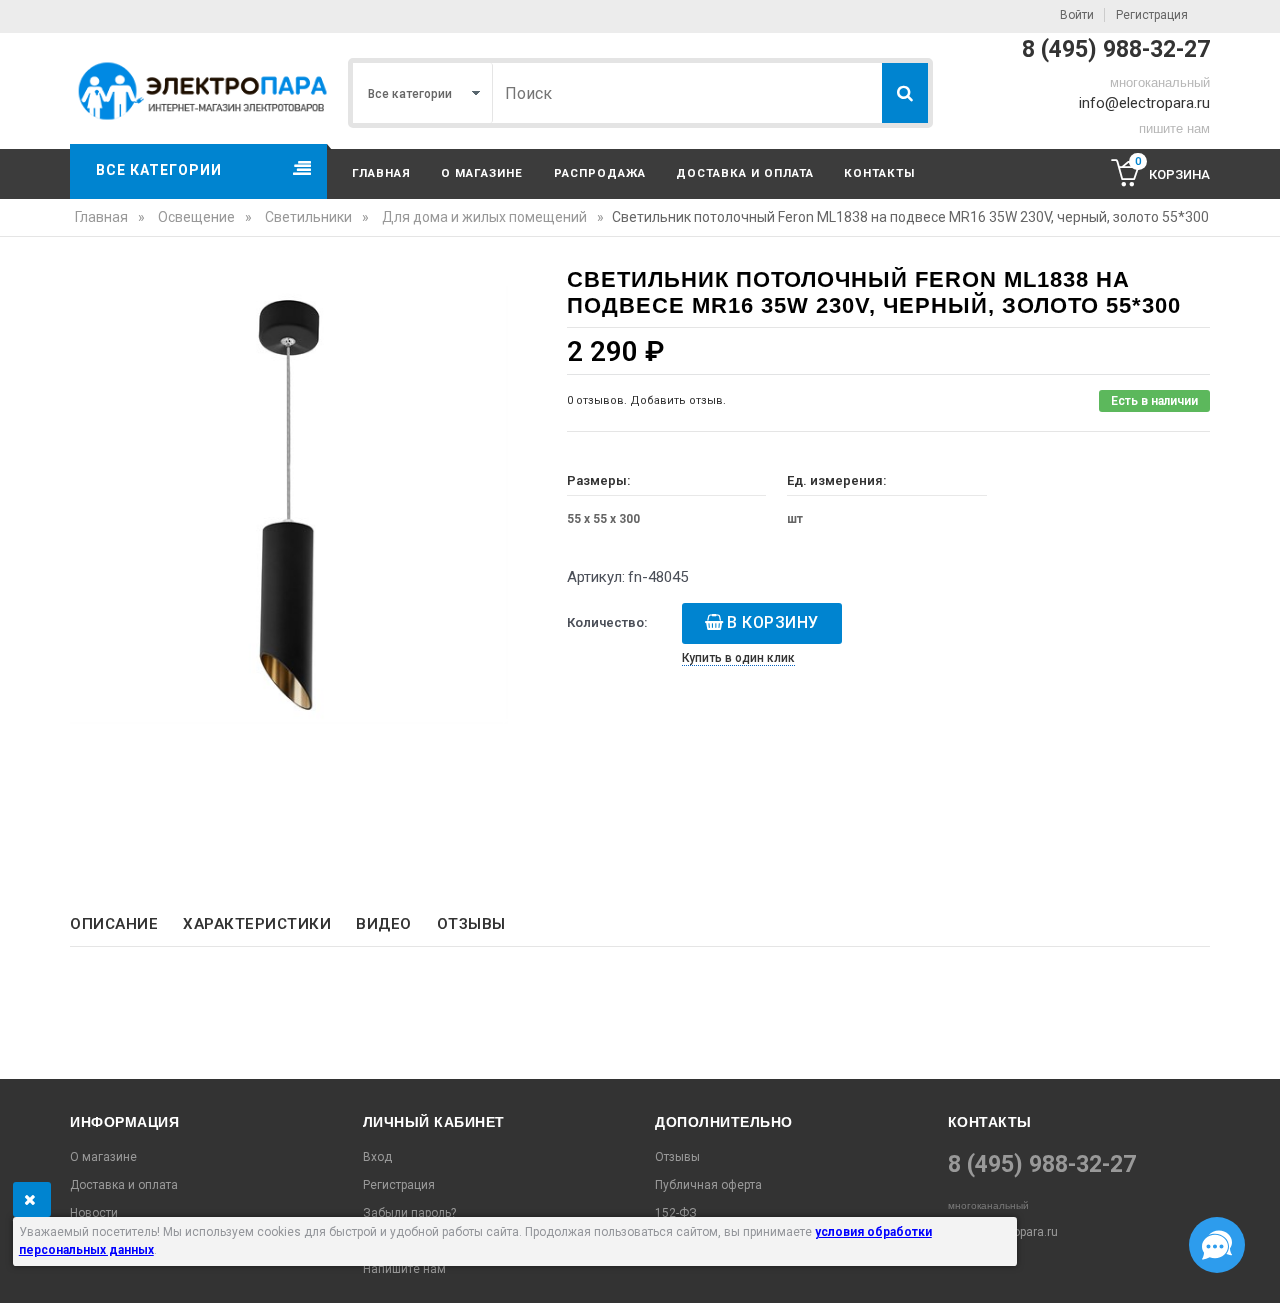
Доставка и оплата (745, 173)
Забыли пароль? (409, 1213)
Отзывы (471, 924)
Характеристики (257, 924)
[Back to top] (21, 1267)
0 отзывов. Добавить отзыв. (646, 400)
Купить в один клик (738, 658)
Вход (377, 1157)
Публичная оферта (708, 1185)
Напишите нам (404, 1269)
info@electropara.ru (1144, 103)
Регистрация (1152, 15)
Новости (94, 1213)
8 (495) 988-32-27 (1116, 49)
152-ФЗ (676, 1213)
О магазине (482, 173)
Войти (1077, 15)
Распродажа (600, 173)
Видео (384, 924)
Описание (114, 924)
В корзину (773, 622)
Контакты (879, 173)
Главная (381, 173)
